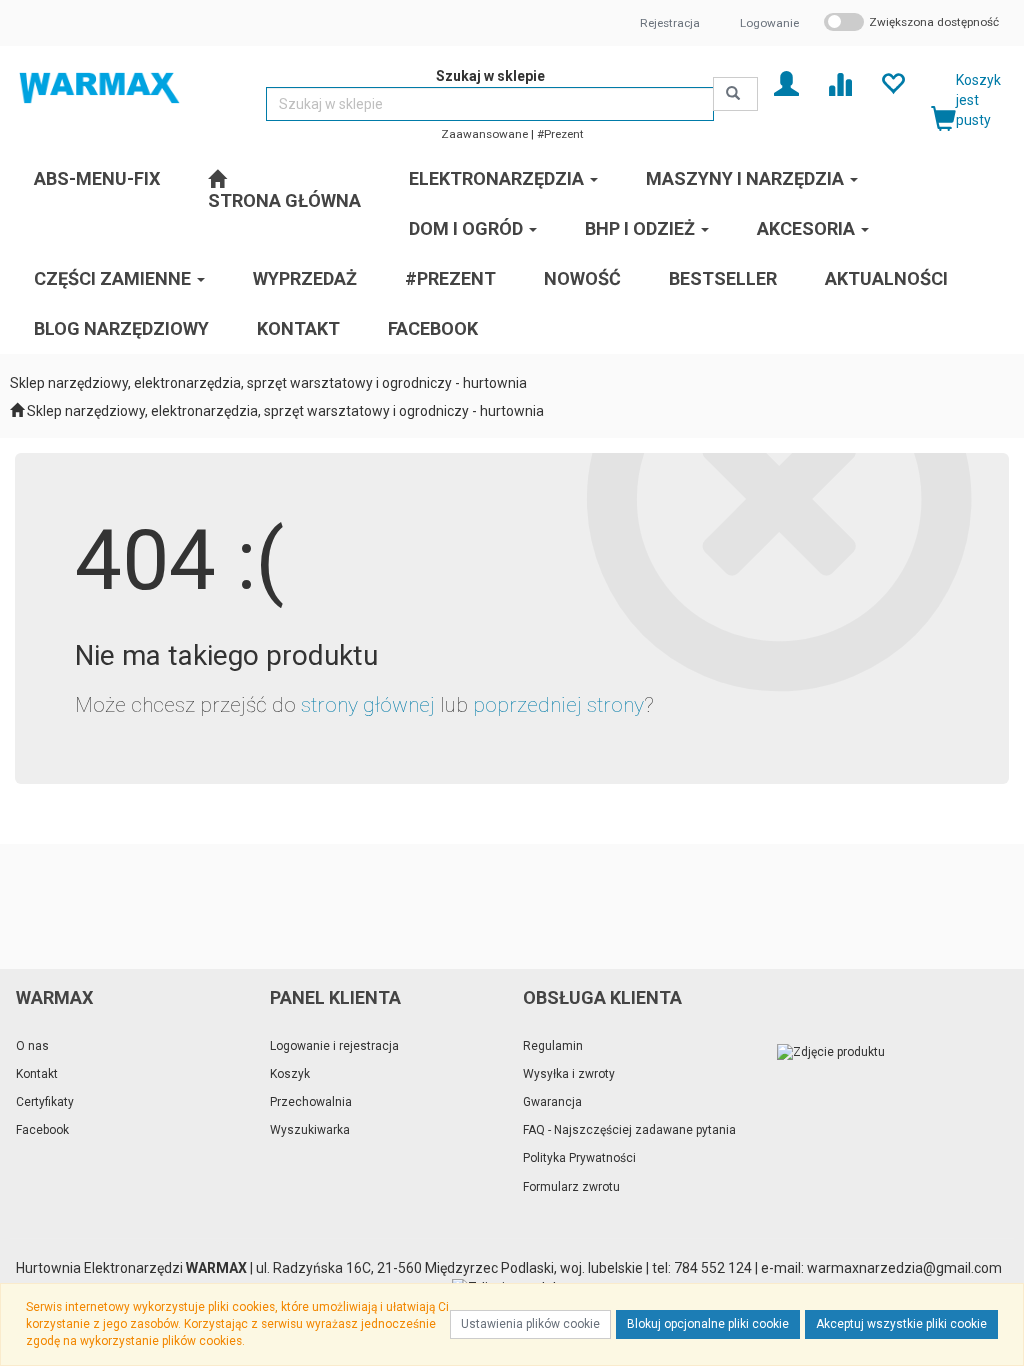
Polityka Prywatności (579, 1158)
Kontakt (37, 1074)
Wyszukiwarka (310, 1130)
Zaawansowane (484, 134)
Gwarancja (552, 1102)
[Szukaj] (735, 94)
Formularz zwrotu (571, 1187)
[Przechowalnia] (892, 82)
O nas (32, 1046)
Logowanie (769, 23)
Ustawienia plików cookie (530, 1324)
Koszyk (290, 1074)
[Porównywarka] (839, 82)
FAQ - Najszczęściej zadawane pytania (629, 1130)
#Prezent (560, 134)
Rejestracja (670, 23)
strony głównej (368, 705)
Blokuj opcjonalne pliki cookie (708, 1324)
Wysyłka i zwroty (569, 1074)
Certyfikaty (45, 1102)
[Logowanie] (786, 82)
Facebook (42, 1130)
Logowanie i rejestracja (334, 1046)
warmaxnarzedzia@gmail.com (907, 1268)
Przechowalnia (311, 1102)
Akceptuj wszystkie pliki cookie (901, 1324)
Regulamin (553, 1046)
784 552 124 (713, 1268)
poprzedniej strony (558, 705)
